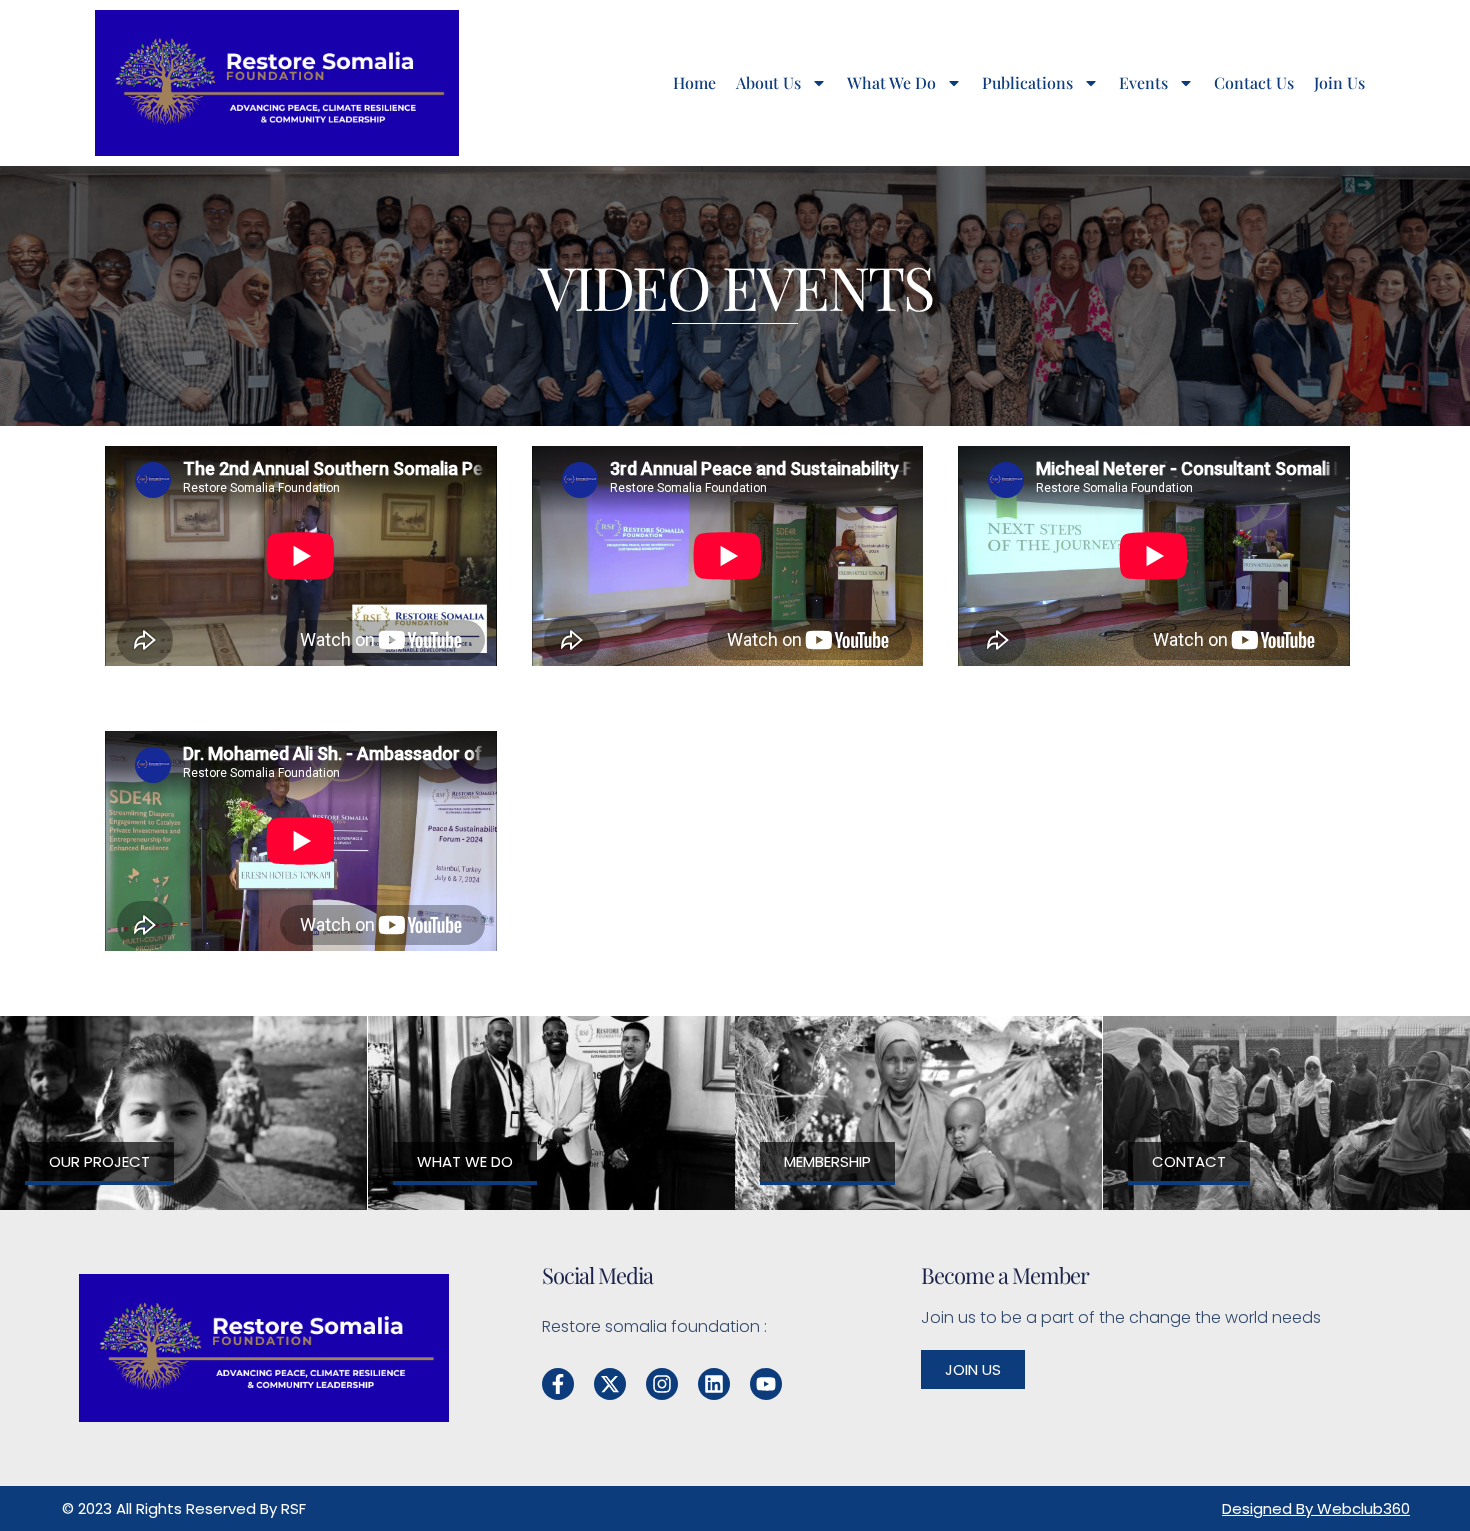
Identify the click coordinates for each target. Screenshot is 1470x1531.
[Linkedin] (714, 1384)
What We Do (891, 82)
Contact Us (1254, 82)
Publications (1027, 82)
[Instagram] (662, 1384)
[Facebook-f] (558, 1384)
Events (1143, 82)
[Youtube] (766, 1384)
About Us (768, 82)
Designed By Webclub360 (1316, 1508)
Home (694, 82)
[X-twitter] (610, 1384)
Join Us (1339, 82)
